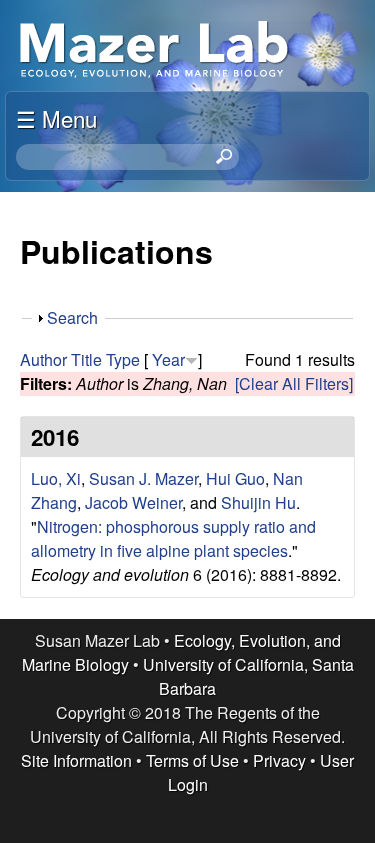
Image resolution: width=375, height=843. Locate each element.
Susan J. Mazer (143, 478)
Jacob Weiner (133, 502)
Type (123, 359)
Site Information (76, 760)
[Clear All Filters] (294, 383)
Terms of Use (192, 760)
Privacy (279, 760)
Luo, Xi (56, 478)
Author (43, 359)
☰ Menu (56, 118)
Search (72, 317)
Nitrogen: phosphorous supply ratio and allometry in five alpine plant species (173, 538)
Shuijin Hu (258, 502)
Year (168, 359)
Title (86, 359)
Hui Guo (235, 478)
